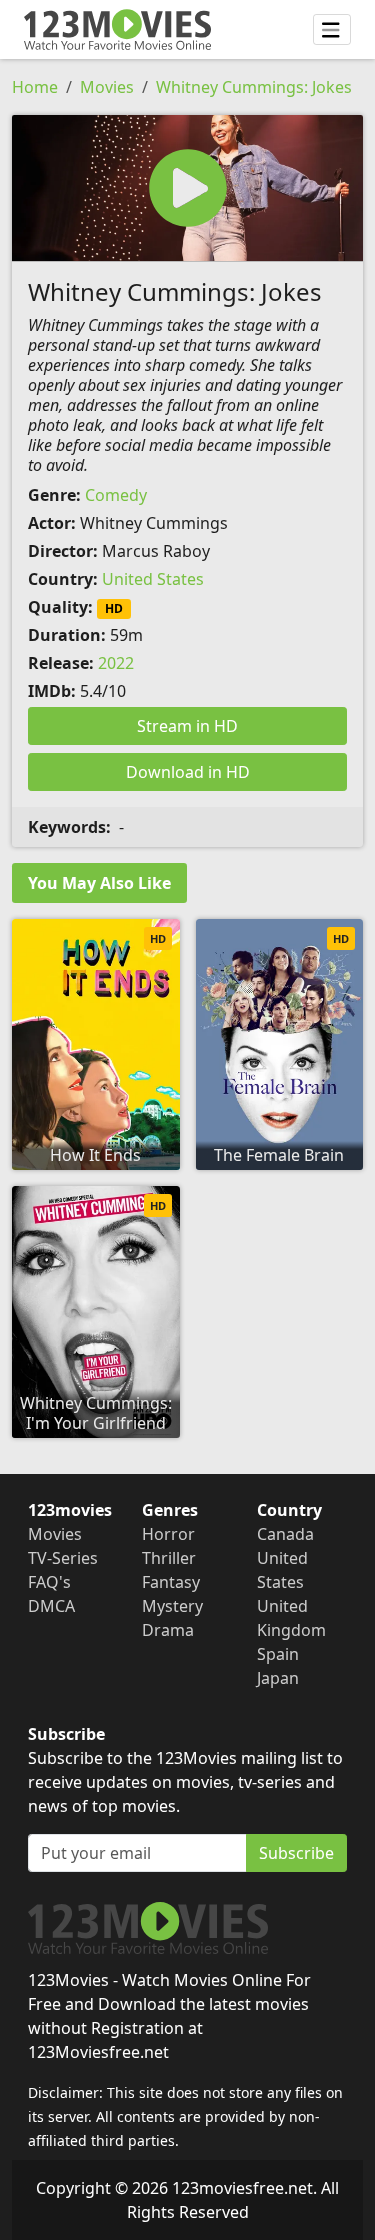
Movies (107, 87)
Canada (285, 1534)
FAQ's (49, 1582)
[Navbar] (332, 30)
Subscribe (296, 1853)
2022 (116, 663)
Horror (168, 1534)
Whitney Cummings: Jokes (254, 87)
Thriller (169, 1558)
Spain (278, 1654)
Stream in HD (187, 726)
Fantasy (171, 1582)
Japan (278, 1678)
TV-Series (63, 1558)
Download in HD (188, 772)
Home (35, 87)
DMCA (51, 1606)
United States (153, 579)
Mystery (172, 1606)
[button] (187, 188)
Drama (168, 1630)
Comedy (116, 495)
